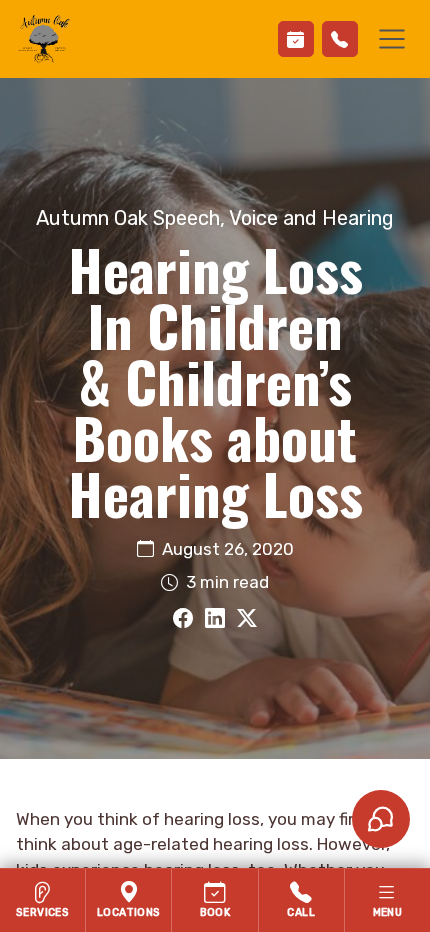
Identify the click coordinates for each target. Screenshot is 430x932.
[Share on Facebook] (183, 619)
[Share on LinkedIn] (215, 619)
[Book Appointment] (296, 39)
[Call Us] (340, 39)
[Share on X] (247, 619)
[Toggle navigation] (392, 39)
